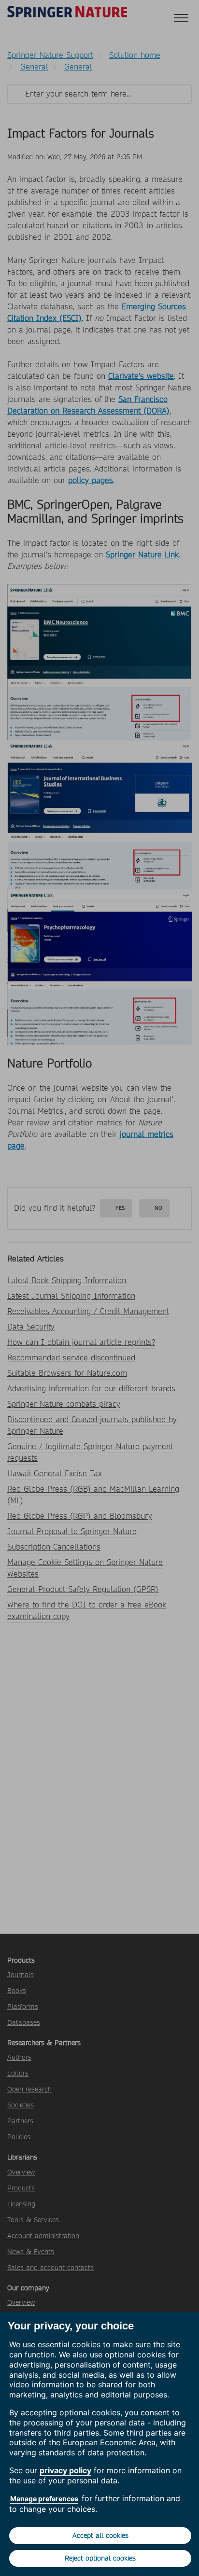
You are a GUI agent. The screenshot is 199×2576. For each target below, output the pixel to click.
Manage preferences (44, 2499)
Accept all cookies (100, 2535)
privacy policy (65, 2470)
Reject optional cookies (100, 2558)
